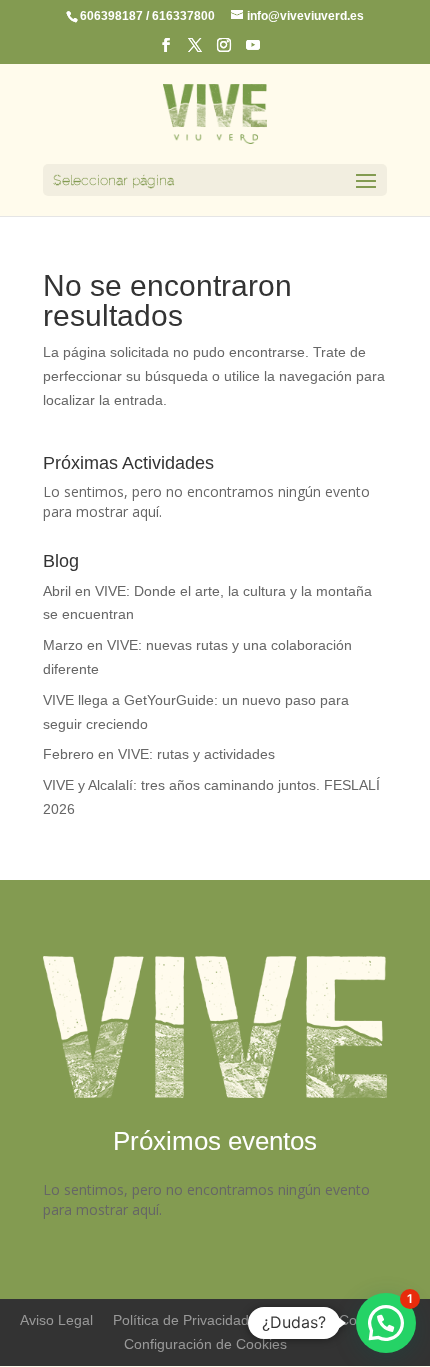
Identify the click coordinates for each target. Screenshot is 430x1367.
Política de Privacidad (181, 1320)
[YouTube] (253, 51)
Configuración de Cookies (205, 1344)
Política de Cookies (329, 1320)
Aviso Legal (56, 1320)
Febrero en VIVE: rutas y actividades (159, 754)
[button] (386, 1323)
